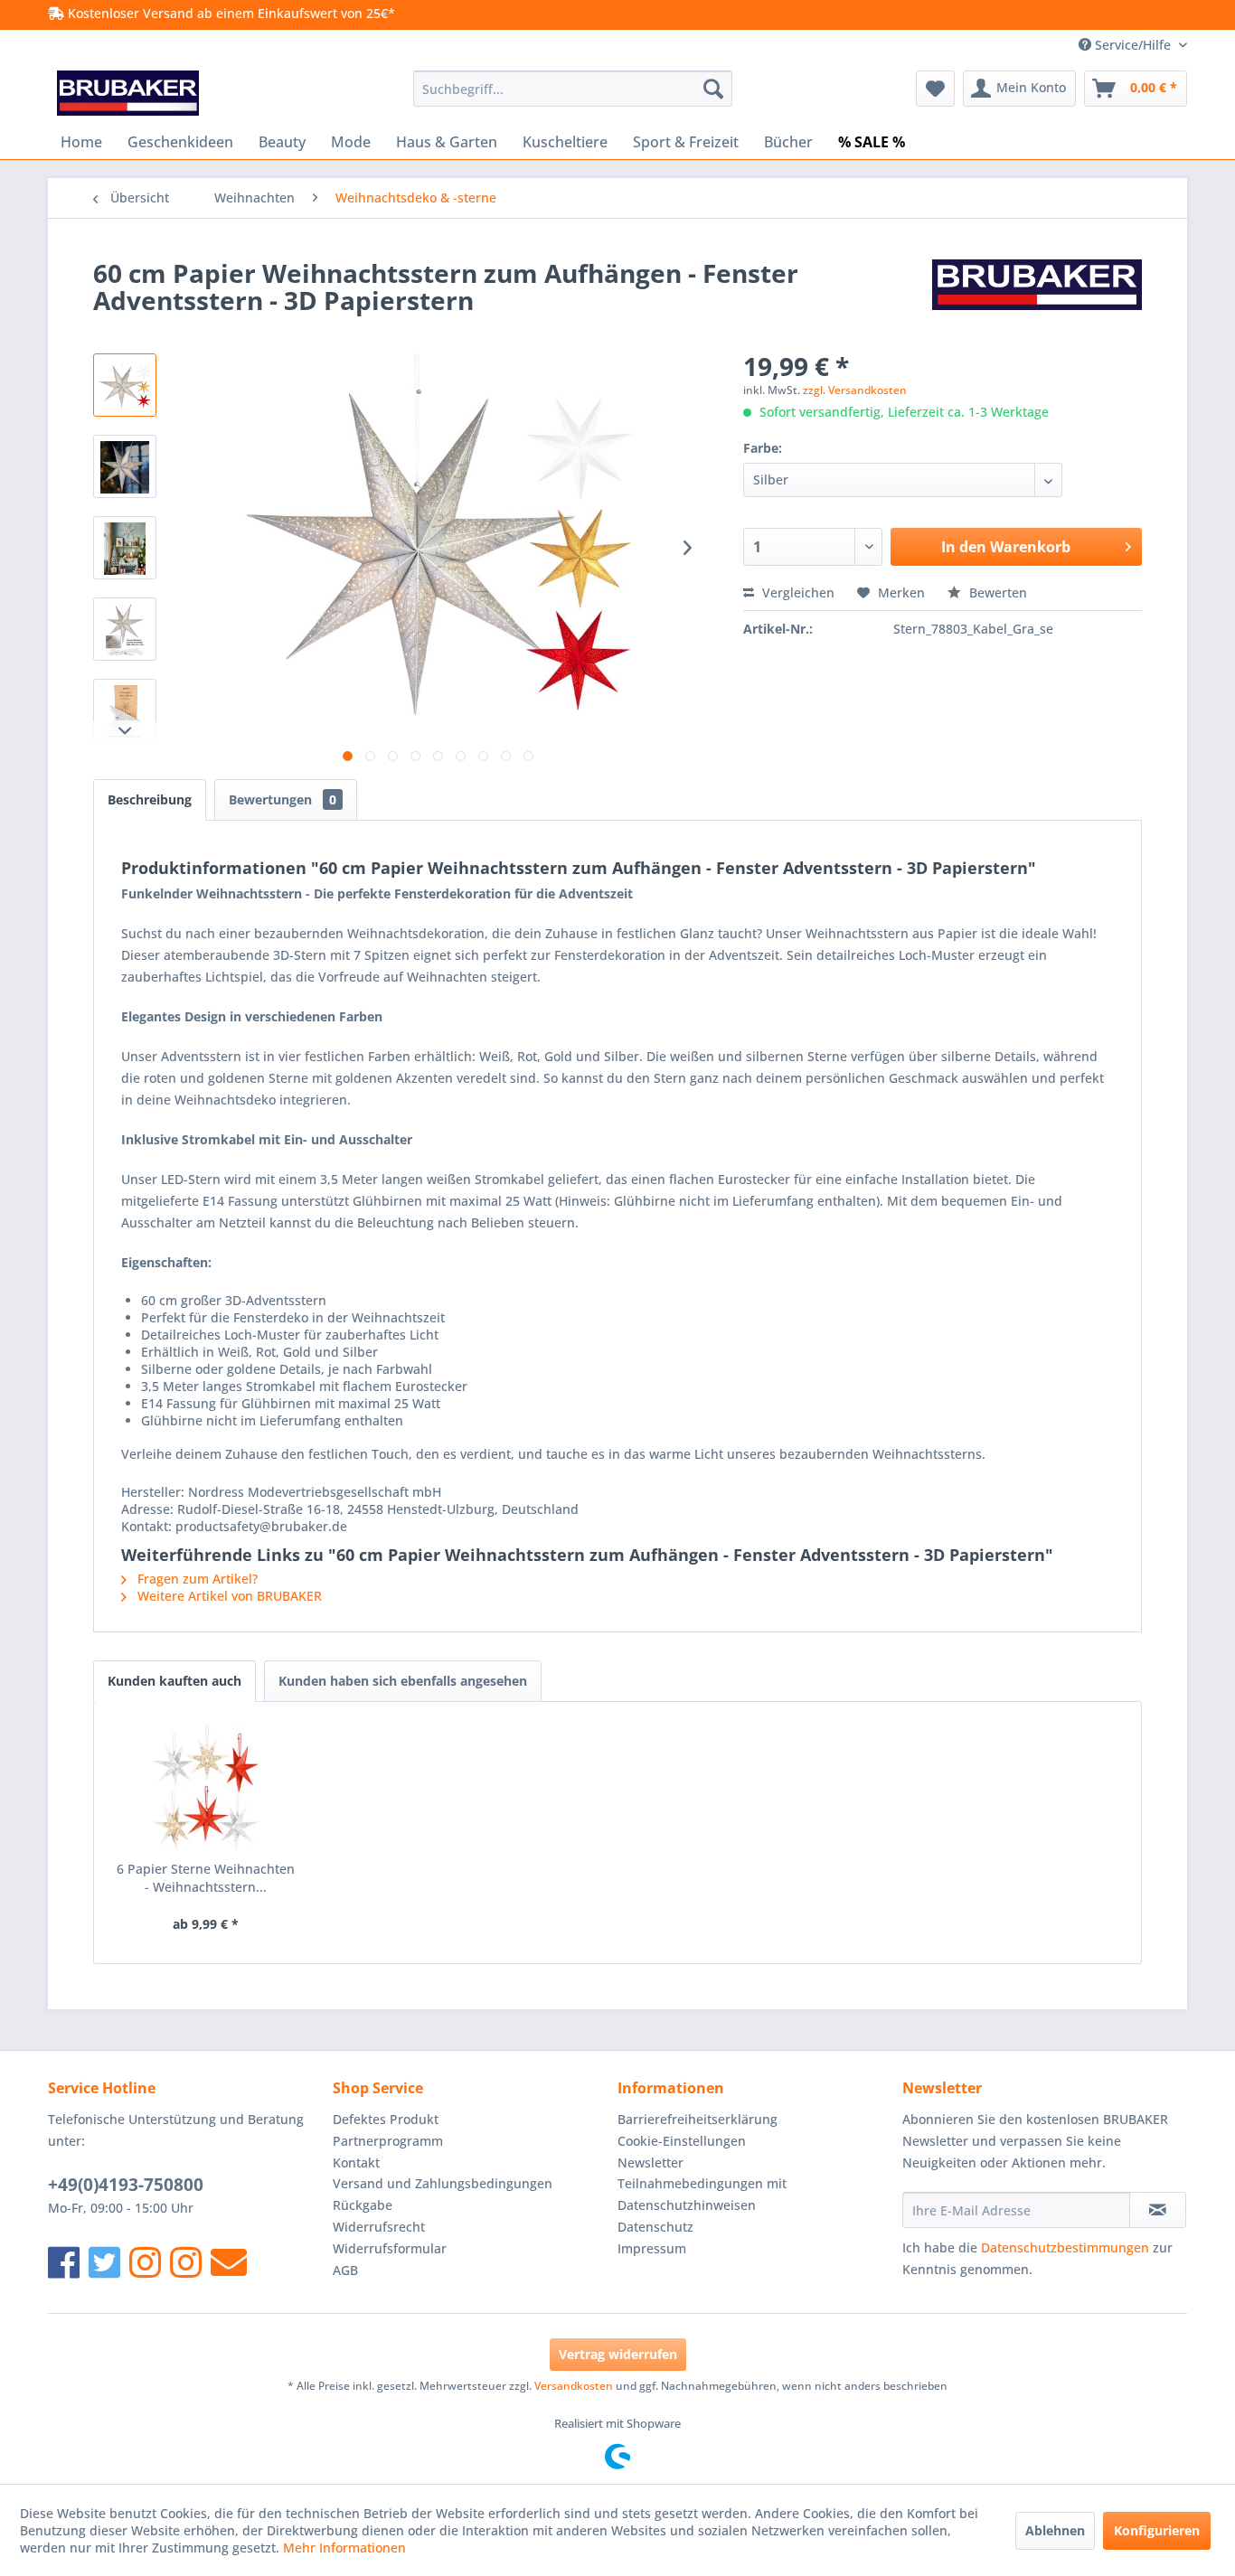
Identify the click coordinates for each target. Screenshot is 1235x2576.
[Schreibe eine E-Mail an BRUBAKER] (229, 2262)
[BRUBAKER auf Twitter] (104, 2262)
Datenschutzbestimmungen (1065, 2247)
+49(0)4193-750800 (126, 2185)
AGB (345, 2270)
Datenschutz (655, 2227)
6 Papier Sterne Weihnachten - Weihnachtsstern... (206, 1878)
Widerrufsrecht (379, 2227)
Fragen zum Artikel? (196, 1579)
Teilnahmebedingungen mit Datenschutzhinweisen (702, 2194)
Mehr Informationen (344, 2548)
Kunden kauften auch (174, 1681)
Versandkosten (574, 2386)
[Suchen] (713, 89)
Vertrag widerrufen (618, 2354)
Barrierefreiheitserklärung (698, 2119)
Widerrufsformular (390, 2248)
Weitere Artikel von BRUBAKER (228, 1596)
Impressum (652, 2248)
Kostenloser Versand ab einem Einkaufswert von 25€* (230, 13)
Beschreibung (150, 799)
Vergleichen (797, 592)
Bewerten (996, 592)
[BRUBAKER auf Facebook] (64, 2262)
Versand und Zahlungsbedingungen (443, 2183)
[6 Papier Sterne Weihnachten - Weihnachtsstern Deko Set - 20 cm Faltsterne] (206, 1788)
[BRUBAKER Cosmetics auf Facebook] (186, 2262)
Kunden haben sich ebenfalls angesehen (403, 1681)
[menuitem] (573, 89)
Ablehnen (1055, 2530)
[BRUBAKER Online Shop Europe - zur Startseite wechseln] (128, 93)
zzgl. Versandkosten (855, 390)
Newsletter (650, 2162)
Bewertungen (283, 799)
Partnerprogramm (388, 2141)
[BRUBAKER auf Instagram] (145, 2262)
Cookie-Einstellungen (682, 2141)
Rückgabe (363, 2205)
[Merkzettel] (935, 89)
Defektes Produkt (386, 2119)
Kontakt (356, 2162)
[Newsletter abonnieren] (1158, 2210)
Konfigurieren (1157, 2530)
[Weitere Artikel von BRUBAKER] (1037, 291)
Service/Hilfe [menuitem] (1133, 45)
